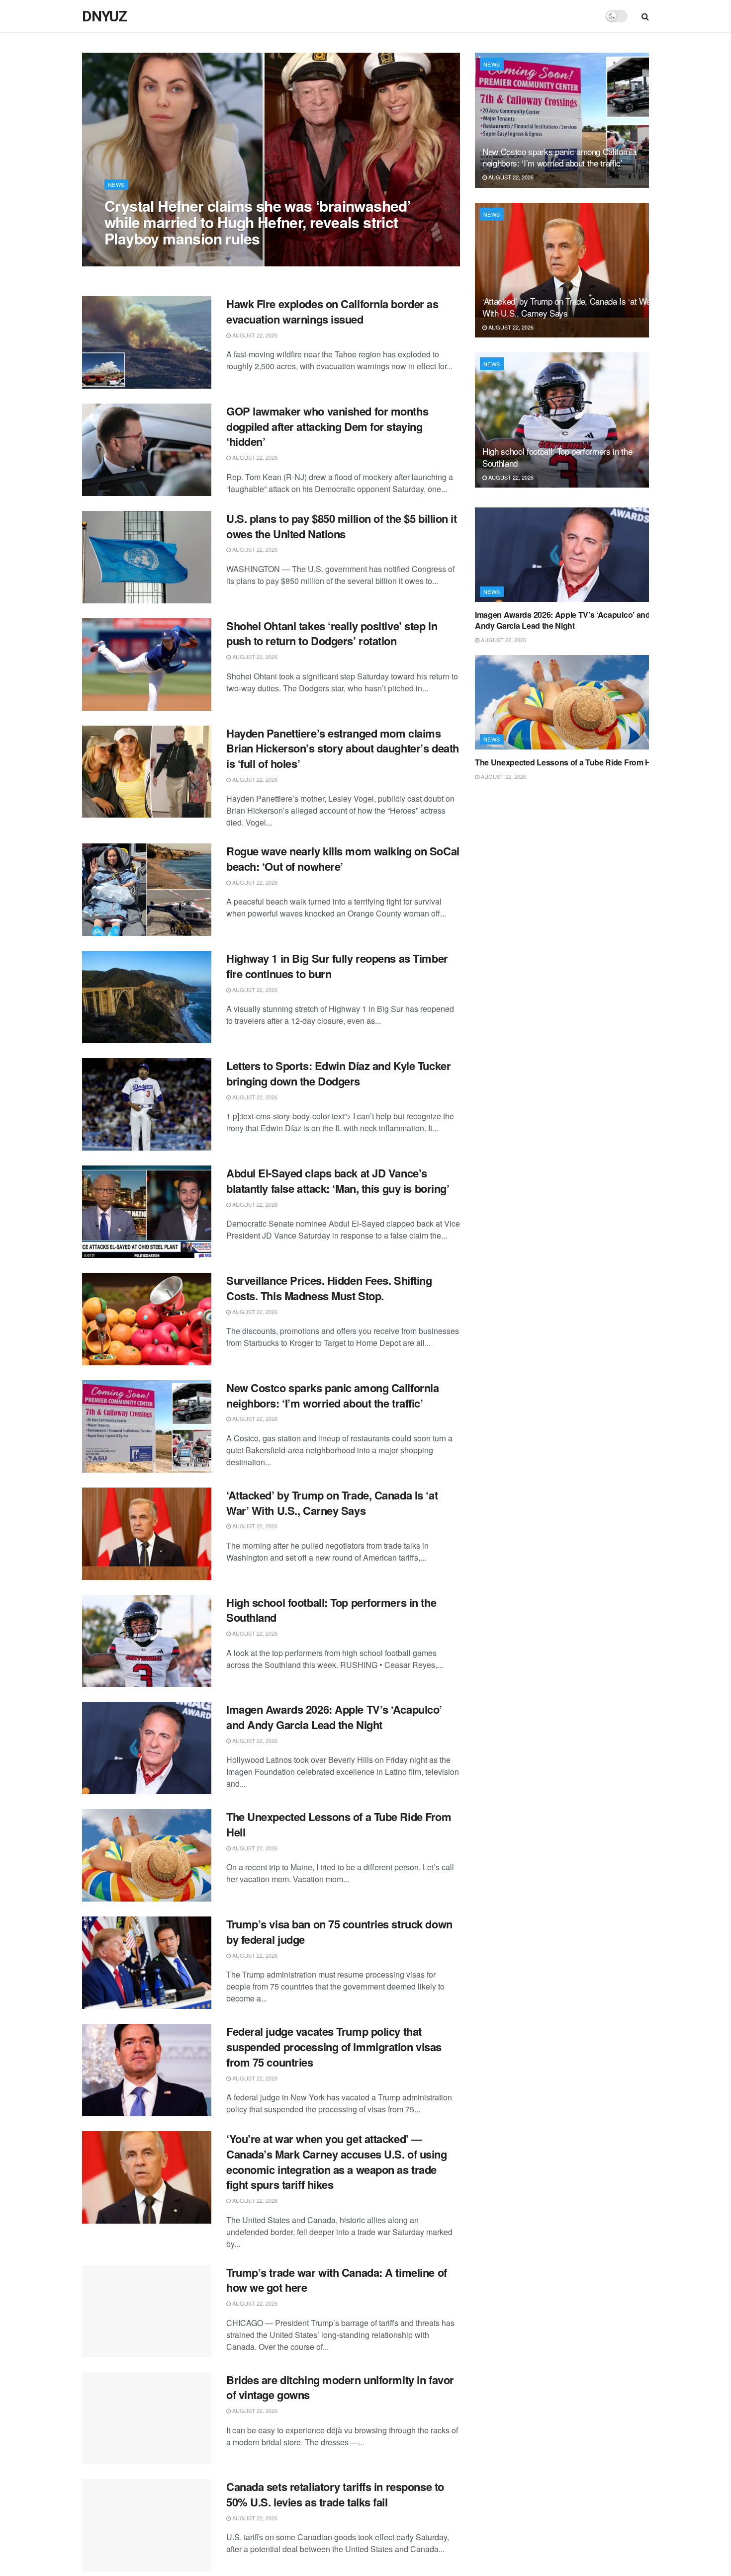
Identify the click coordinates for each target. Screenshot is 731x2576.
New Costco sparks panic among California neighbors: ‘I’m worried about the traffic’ (332, 1395)
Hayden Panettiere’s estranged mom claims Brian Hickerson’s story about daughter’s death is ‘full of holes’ (343, 748)
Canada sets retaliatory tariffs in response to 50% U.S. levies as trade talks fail (335, 2494)
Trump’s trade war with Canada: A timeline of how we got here (337, 2280)
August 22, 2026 (132, 258)
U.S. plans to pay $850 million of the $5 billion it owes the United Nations (342, 526)
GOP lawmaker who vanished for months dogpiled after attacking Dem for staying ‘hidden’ (327, 426)
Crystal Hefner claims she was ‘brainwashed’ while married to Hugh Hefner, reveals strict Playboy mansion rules (258, 222)
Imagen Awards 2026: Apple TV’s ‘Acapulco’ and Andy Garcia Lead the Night (334, 1717)
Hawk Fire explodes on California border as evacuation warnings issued (332, 311)
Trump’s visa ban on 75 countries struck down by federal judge (339, 1932)
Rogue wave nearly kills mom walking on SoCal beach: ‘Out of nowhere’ (343, 859)
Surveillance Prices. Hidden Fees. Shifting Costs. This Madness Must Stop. (329, 1288)
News (116, 184)
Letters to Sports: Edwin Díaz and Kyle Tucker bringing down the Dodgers (338, 1073)
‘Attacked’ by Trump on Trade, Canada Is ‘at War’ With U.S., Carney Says (332, 1503)
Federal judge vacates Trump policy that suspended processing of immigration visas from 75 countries (334, 2047)
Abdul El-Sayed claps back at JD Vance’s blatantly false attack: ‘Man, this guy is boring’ (338, 1181)
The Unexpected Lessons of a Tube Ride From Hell (339, 1824)
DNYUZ (104, 16)
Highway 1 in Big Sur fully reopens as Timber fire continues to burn (337, 966)
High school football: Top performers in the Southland (331, 1610)
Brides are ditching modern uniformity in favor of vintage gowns (340, 2387)
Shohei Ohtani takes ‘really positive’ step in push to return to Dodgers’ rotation (332, 633)
